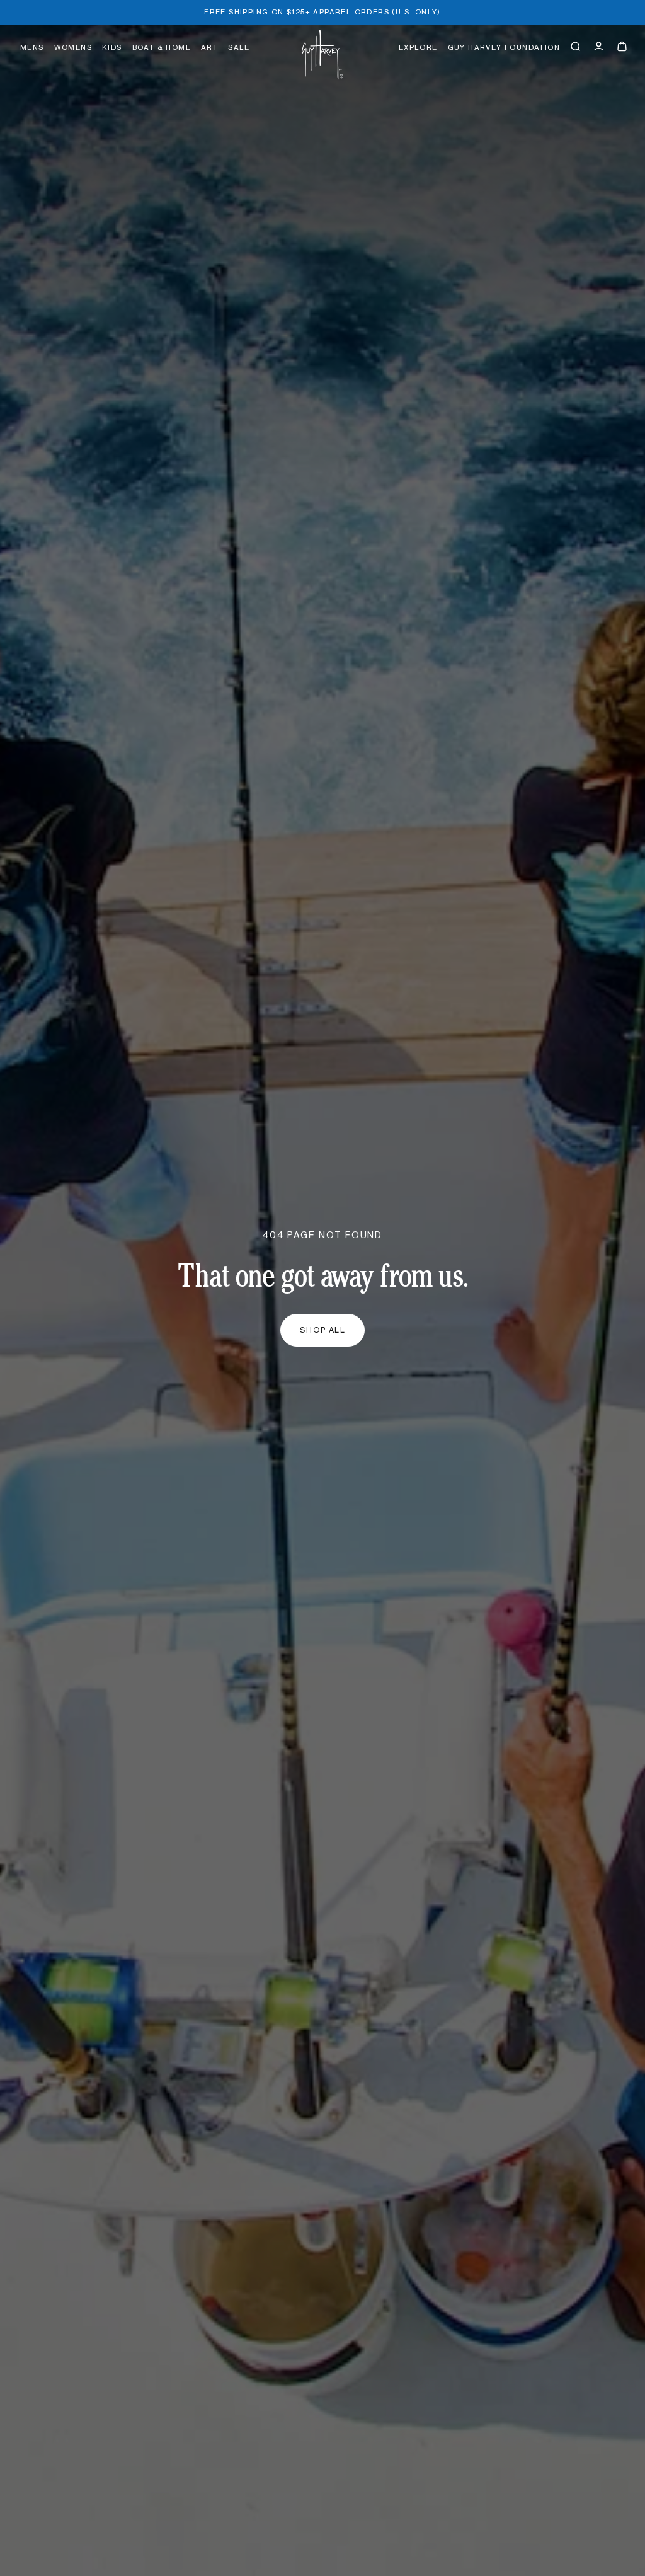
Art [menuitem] (209, 48)
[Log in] (599, 46)
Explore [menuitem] (418, 48)
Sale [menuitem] (239, 48)
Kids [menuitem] (112, 48)
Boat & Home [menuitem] (162, 48)
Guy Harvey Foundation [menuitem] (504, 48)
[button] (575, 46)
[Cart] (622, 46)
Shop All (323, 1330)
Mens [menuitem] (32, 48)
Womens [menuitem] (73, 48)
